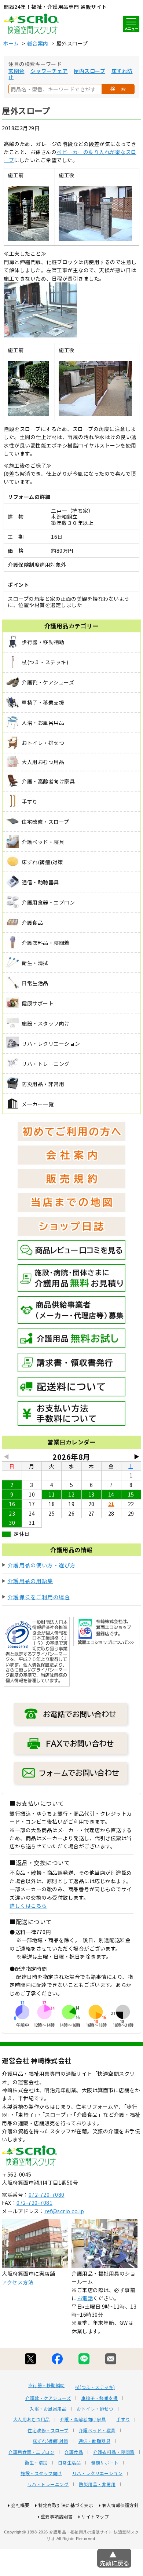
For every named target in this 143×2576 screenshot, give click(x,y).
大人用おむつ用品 (32, 2419)
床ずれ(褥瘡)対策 (50, 2441)
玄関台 (16, 71)
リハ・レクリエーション (98, 2473)
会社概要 (20, 2505)
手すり (123, 2419)
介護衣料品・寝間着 (114, 2452)
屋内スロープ (89, 71)
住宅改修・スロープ (48, 2430)
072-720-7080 (47, 2195)
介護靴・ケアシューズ (48, 2398)
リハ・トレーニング (48, 2484)
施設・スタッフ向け (41, 2473)
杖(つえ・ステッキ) (95, 2387)
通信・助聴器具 (95, 2441)
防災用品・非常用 (97, 2484)
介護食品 (74, 2452)
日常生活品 (69, 2463)
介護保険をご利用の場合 (39, 1597)
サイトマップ (95, 2516)
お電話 (85, 2298)
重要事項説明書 (57, 2516)
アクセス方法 (18, 2282)
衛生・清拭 (36, 2463)
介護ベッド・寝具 (97, 2430)
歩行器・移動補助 (47, 2385)
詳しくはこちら (28, 1905)
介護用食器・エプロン (31, 2452)
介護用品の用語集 (30, 1581)
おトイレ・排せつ (95, 2409)
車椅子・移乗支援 (99, 2398)
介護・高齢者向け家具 (83, 2419)
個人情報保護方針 (120, 2505)
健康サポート (105, 2463)
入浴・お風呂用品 (48, 2409)
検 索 (118, 89)
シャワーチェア (49, 71)
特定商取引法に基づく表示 (66, 2505)
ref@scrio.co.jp (64, 2211)
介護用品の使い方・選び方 (42, 1565)
